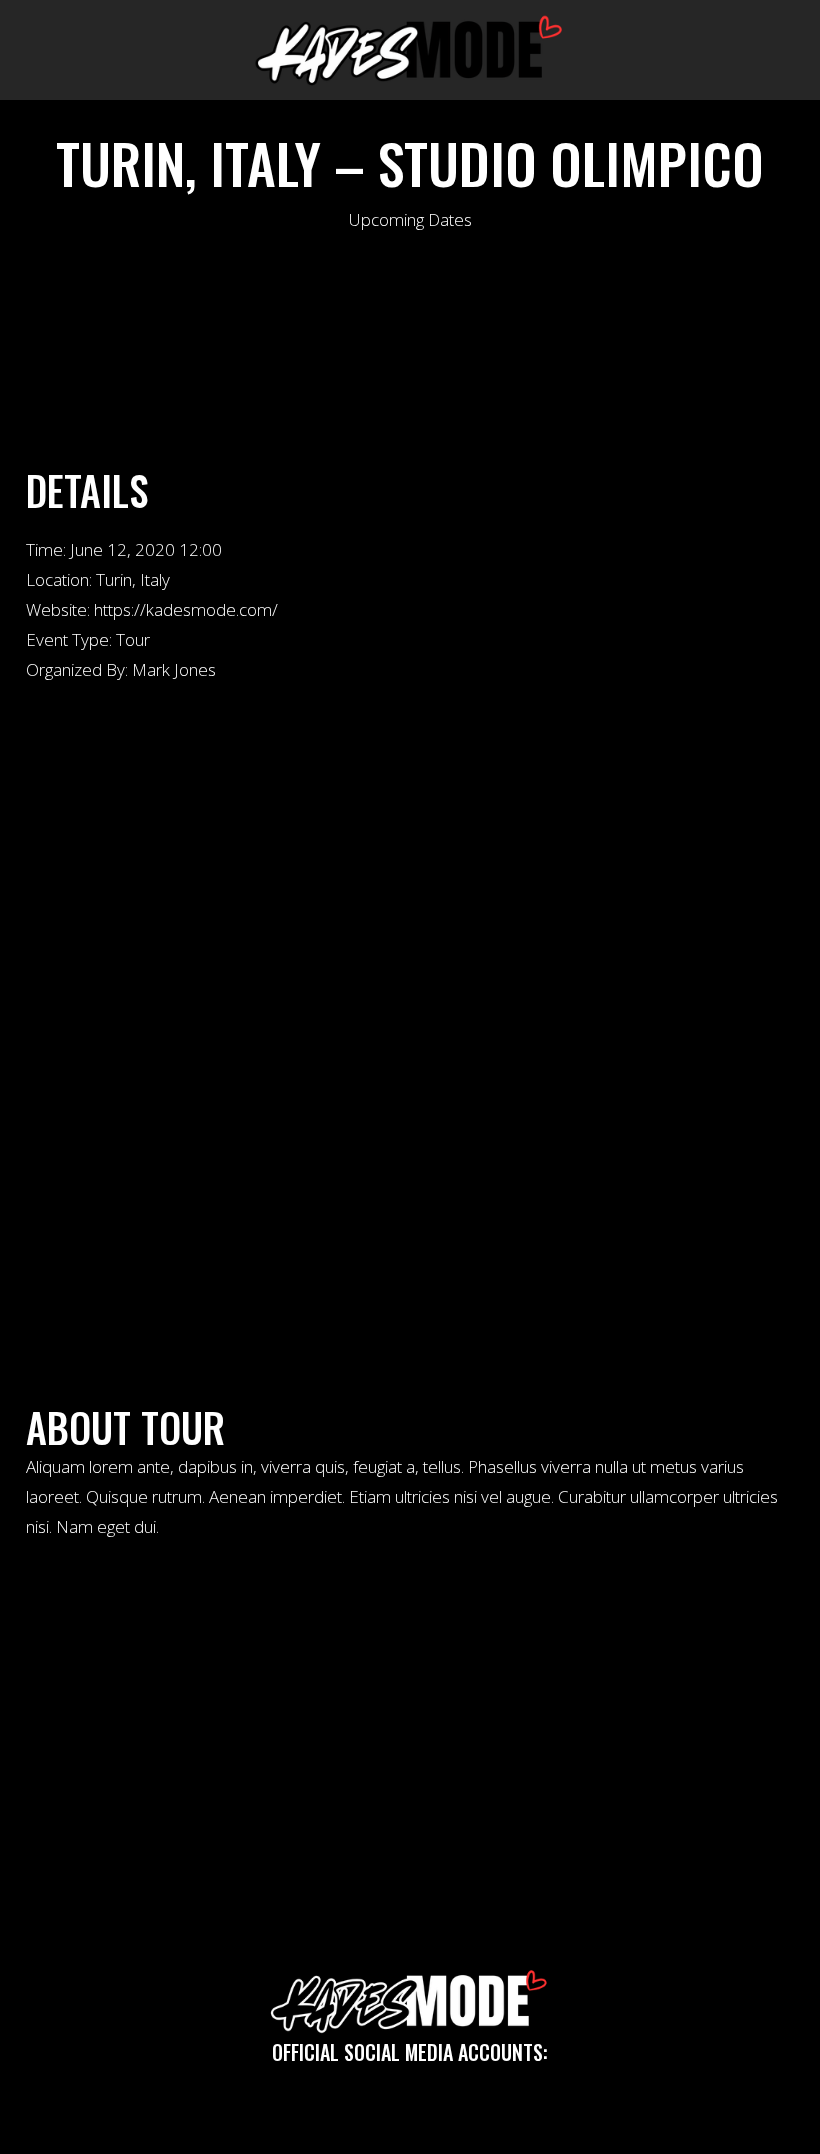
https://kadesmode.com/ (186, 609)
